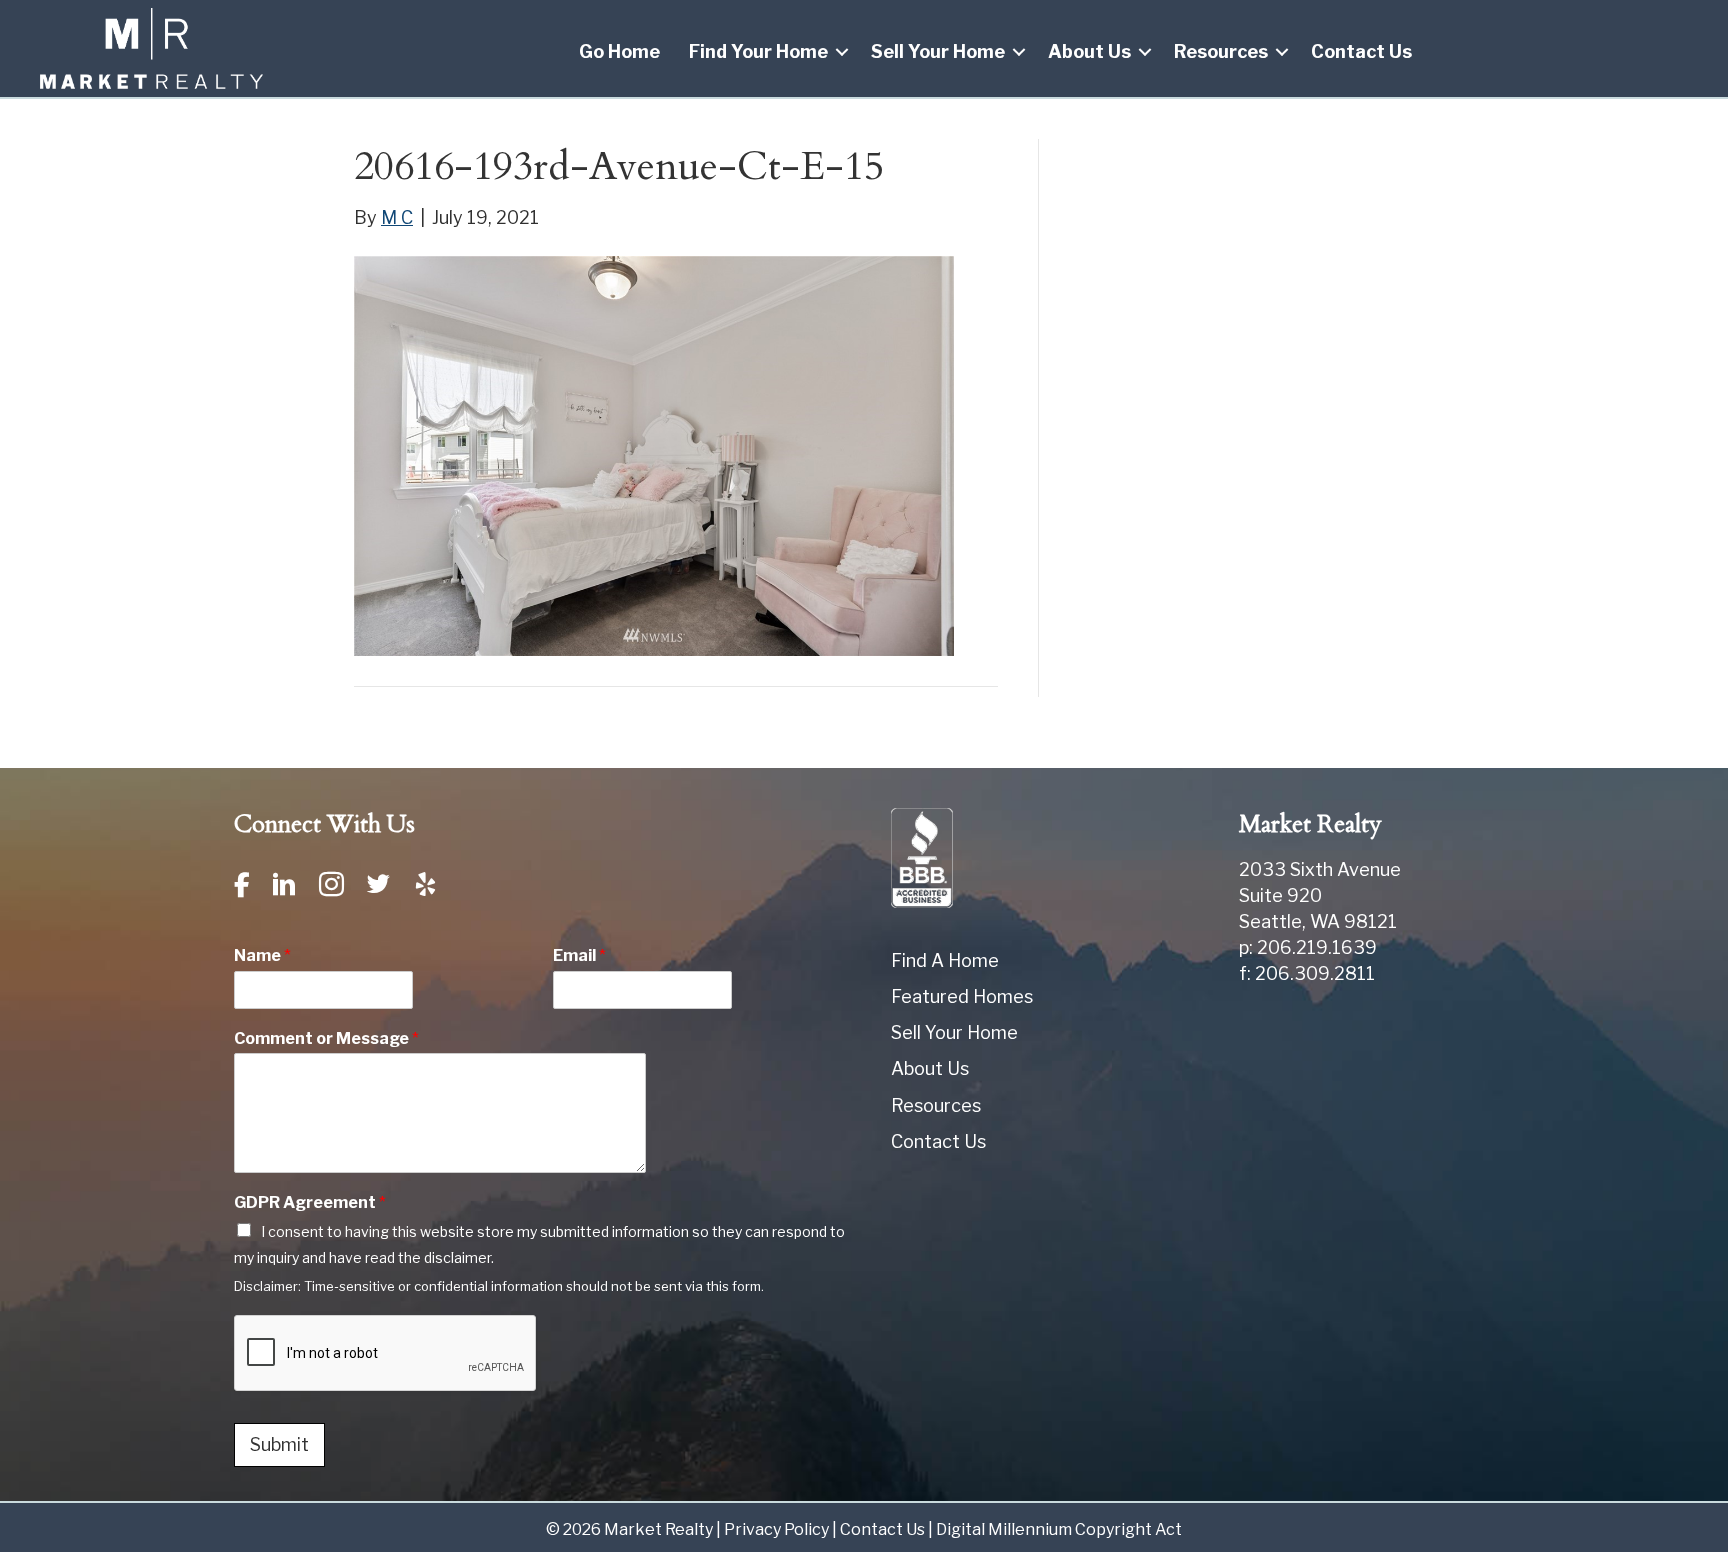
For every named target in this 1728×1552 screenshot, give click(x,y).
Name (262, 955)
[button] (842, 52)
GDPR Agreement (310, 1202)
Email (579, 955)
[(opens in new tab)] (922, 856)
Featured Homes (962, 996)
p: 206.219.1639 (1308, 947)
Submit (279, 1444)
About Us (1089, 51)
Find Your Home (758, 51)
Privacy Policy (776, 1529)
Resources (1221, 51)
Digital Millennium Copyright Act (1059, 1529)
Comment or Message (326, 1038)
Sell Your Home (938, 51)
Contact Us (1361, 51)
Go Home (619, 51)
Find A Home (945, 960)
